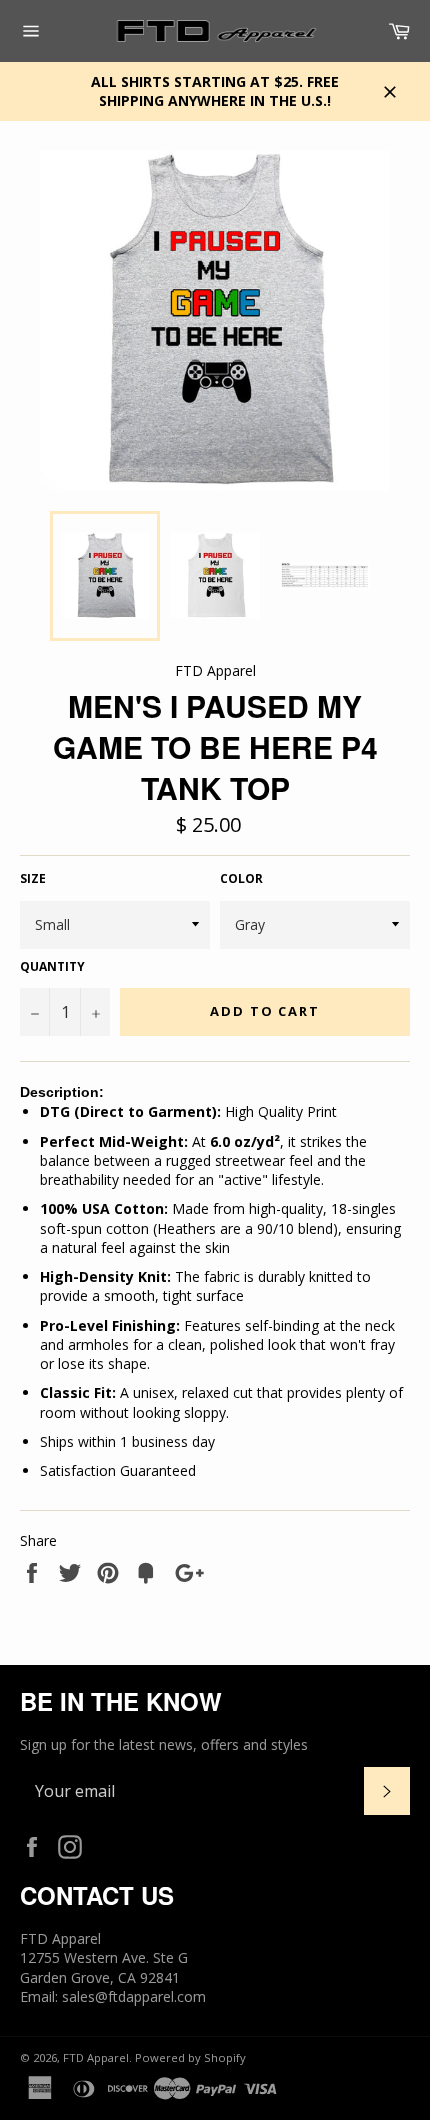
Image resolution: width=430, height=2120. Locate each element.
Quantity (52, 967)
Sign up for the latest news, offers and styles (164, 1744)
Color (241, 879)
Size (33, 879)
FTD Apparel (96, 2057)
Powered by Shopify (190, 2057)
